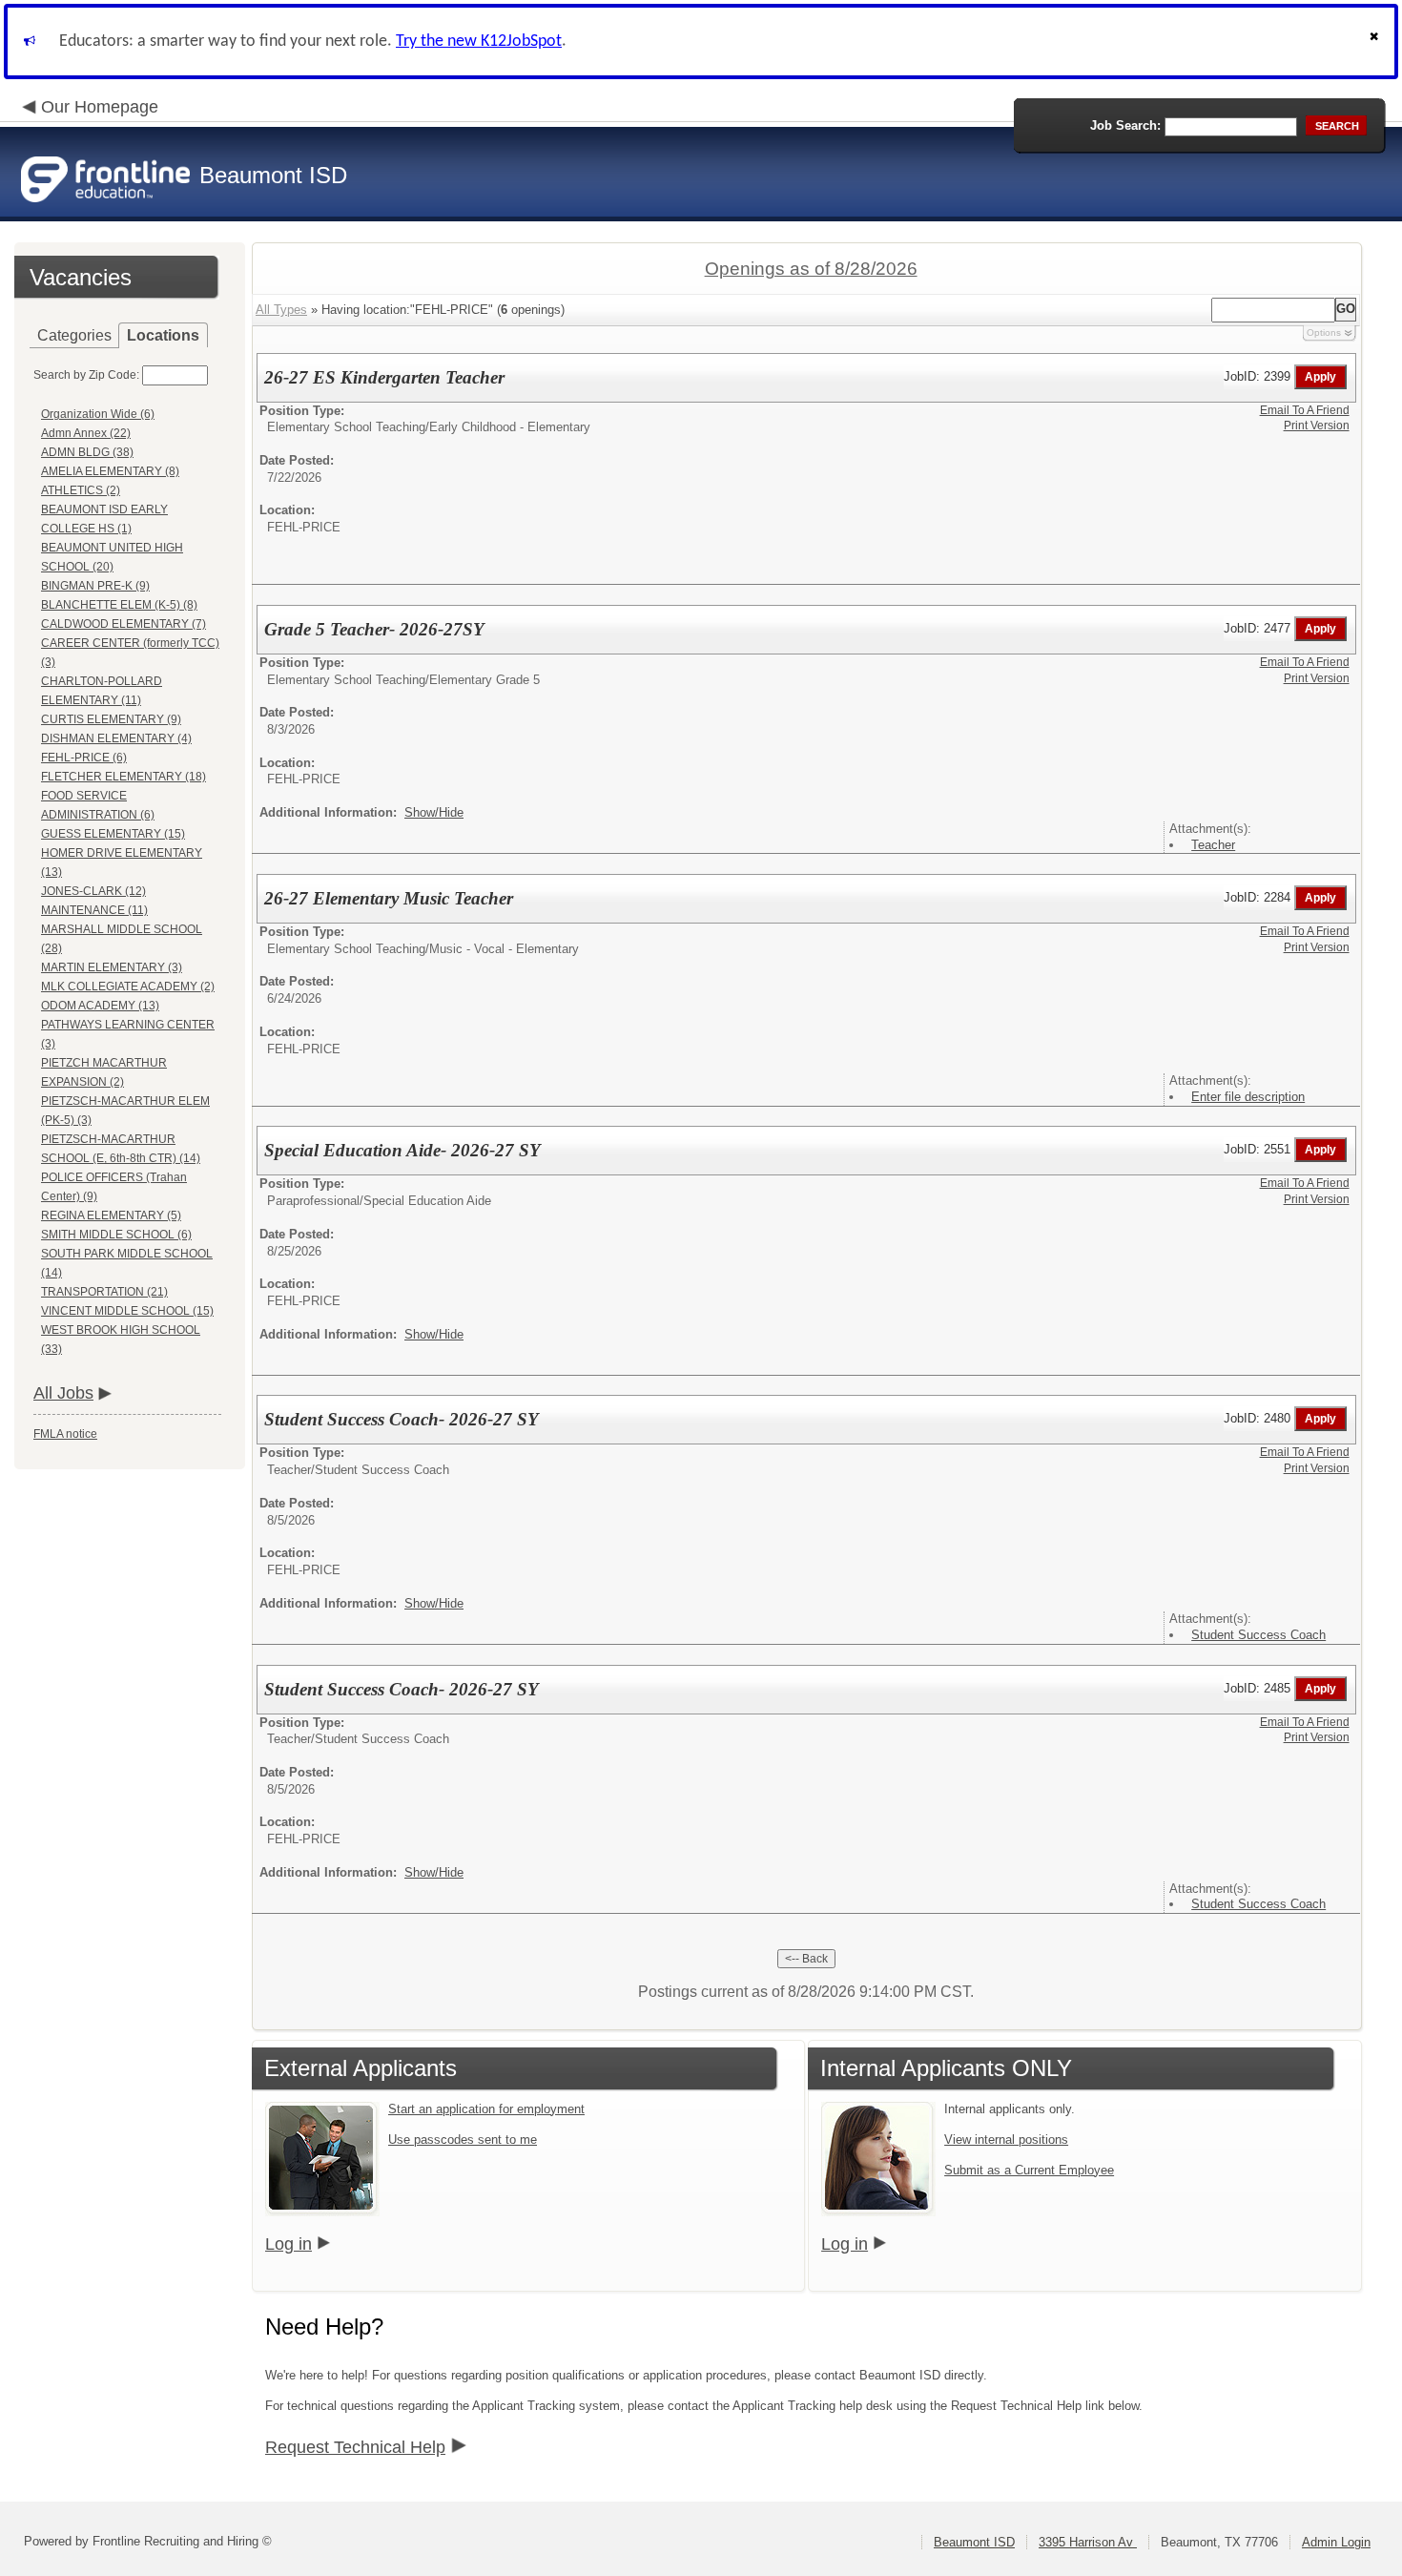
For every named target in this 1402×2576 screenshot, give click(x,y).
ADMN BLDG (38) (87, 452)
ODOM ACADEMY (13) (100, 1006)
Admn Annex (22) (86, 433)
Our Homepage (100, 107)
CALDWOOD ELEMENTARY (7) (124, 624)
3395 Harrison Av (1088, 2542)
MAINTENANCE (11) (94, 910)
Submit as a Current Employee (1029, 2170)
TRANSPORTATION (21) (104, 1292)
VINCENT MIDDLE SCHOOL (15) (127, 1311)
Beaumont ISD (974, 2542)
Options (1324, 332)
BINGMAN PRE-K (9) (95, 586)
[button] (1376, 42)
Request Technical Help (355, 2447)
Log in (289, 2244)
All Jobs (63, 1393)
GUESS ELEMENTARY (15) (113, 834)
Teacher (1213, 845)
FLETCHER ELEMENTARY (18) (124, 777)
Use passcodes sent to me (463, 2140)
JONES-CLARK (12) (93, 891)
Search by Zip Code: (86, 375)
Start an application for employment (486, 2109)
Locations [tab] (163, 335)
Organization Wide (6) (98, 414)
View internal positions (1006, 2140)
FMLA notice (65, 1434)
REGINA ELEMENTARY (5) (111, 1215)
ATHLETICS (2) (81, 490)
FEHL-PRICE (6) (84, 758)
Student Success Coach (1258, 1635)
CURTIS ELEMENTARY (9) (111, 719)
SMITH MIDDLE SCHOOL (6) (116, 1235)
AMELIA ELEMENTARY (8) (110, 471)
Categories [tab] (74, 335)
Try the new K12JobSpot (479, 42)
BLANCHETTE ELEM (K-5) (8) (119, 605)
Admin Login (1336, 2542)
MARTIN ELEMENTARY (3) (112, 967)
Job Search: (1125, 125)
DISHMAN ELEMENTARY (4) (116, 738)
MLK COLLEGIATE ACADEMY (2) (128, 987)
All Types (281, 310)
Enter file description (1248, 1097)
